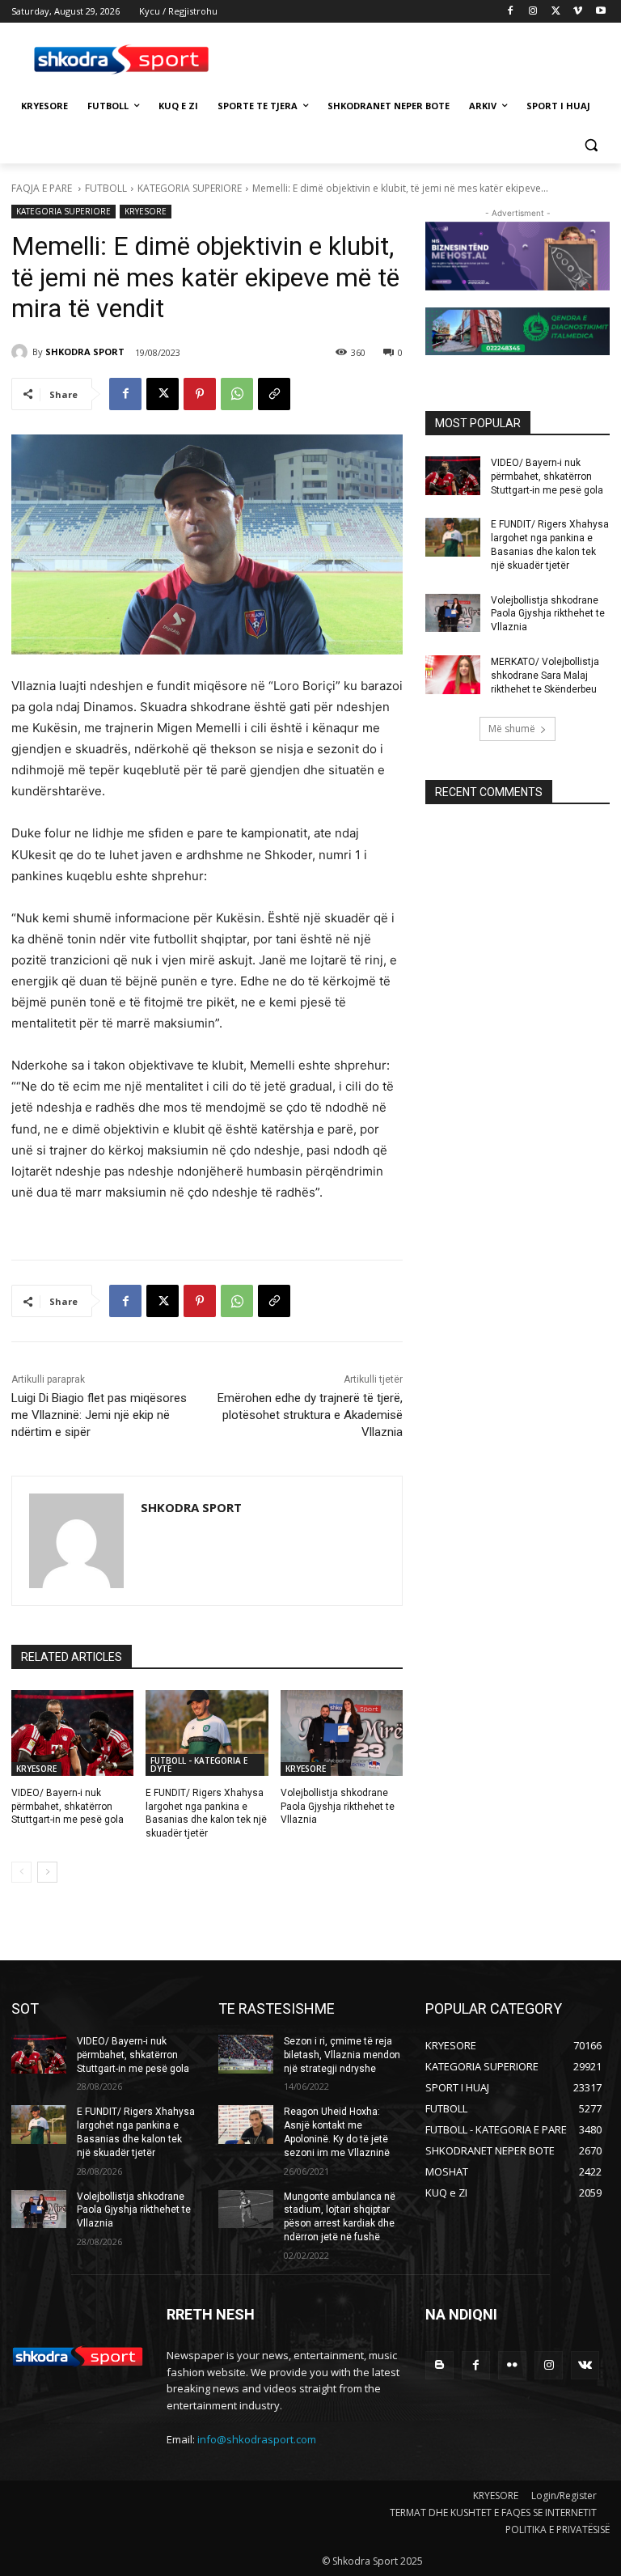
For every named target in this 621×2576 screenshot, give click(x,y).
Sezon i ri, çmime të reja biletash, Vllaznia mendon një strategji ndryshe (342, 2055)
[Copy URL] (274, 394)
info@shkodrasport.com (257, 2439)
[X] (556, 12)
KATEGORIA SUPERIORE (190, 188)
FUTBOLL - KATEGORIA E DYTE (199, 1765)
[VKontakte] (585, 2365)
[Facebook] (511, 12)
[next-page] (47, 1872)
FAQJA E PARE (43, 188)
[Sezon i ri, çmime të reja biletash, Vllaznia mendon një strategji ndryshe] (246, 2054)
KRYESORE (146, 211)
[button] (591, 145)
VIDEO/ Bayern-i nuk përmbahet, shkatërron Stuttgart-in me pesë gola (68, 1807)
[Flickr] (512, 2365)
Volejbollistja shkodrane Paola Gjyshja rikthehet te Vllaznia (338, 1807)
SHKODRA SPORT (85, 352)
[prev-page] (21, 1872)
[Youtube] (600, 12)
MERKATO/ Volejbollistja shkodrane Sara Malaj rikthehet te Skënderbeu (545, 676)
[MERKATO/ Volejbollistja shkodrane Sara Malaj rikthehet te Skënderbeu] (453, 675)
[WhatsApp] (237, 394)
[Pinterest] (200, 394)
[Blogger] (439, 2365)
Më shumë (512, 729)
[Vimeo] (578, 12)
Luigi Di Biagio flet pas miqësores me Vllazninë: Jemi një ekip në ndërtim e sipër (99, 1415)
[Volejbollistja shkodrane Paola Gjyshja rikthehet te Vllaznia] (342, 1733)
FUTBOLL (106, 188)
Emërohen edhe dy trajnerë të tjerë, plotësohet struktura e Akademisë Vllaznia (310, 1415)
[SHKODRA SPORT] (22, 352)
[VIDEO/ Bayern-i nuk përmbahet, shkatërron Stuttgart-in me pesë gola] (72, 1733)
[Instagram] (533, 12)
